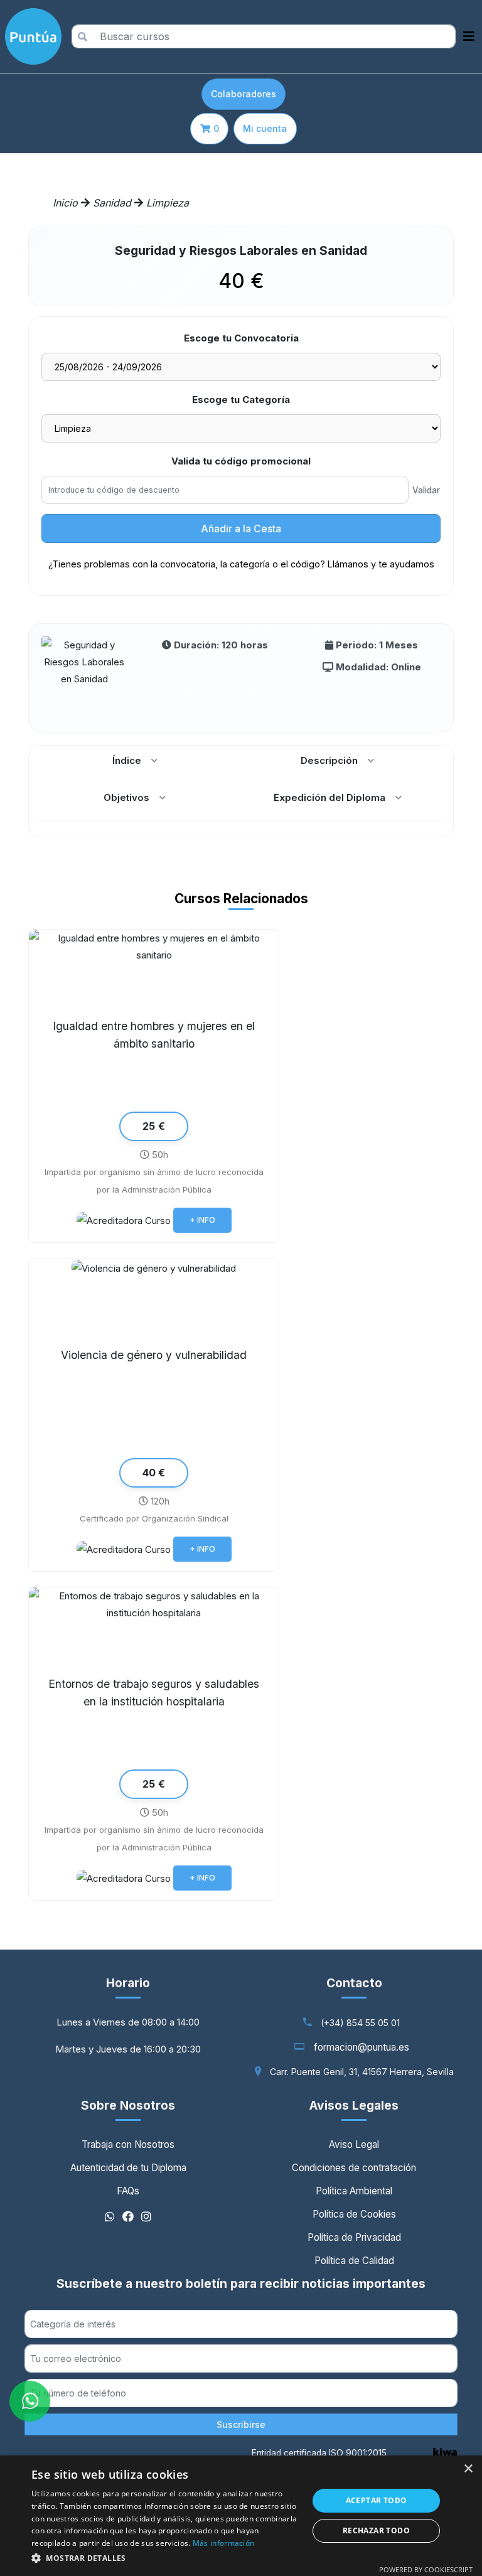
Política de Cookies (354, 2214)
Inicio (65, 203)
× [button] (468, 2469)
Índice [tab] (127, 760)
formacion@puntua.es (361, 2047)
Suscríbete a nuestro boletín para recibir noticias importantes (241, 2284)
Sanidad (114, 203)
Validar (426, 490)
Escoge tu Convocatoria (241, 338)
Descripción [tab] (329, 760)
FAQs (128, 2191)
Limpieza (168, 203)
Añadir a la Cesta (241, 529)
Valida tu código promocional (241, 461)
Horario (128, 1983)
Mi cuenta (265, 128)
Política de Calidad (354, 2261)
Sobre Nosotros (128, 2105)
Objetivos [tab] (126, 797)
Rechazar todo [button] (376, 2530)
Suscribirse (241, 2424)
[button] (166, 2558)
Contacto (354, 1983)
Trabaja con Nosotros (128, 2144)
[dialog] (241, 2516)
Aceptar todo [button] (377, 2500)
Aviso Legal (354, 2144)
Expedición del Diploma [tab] (329, 797)
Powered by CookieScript (426, 2569)
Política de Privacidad (354, 2237)
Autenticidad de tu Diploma (128, 2168)
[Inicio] (31, 36)
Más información (224, 2543)
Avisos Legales (354, 2105)
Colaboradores (244, 94)
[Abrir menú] (469, 36)
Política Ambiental (354, 2191)
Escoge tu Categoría (241, 400)
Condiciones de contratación (354, 2168)
